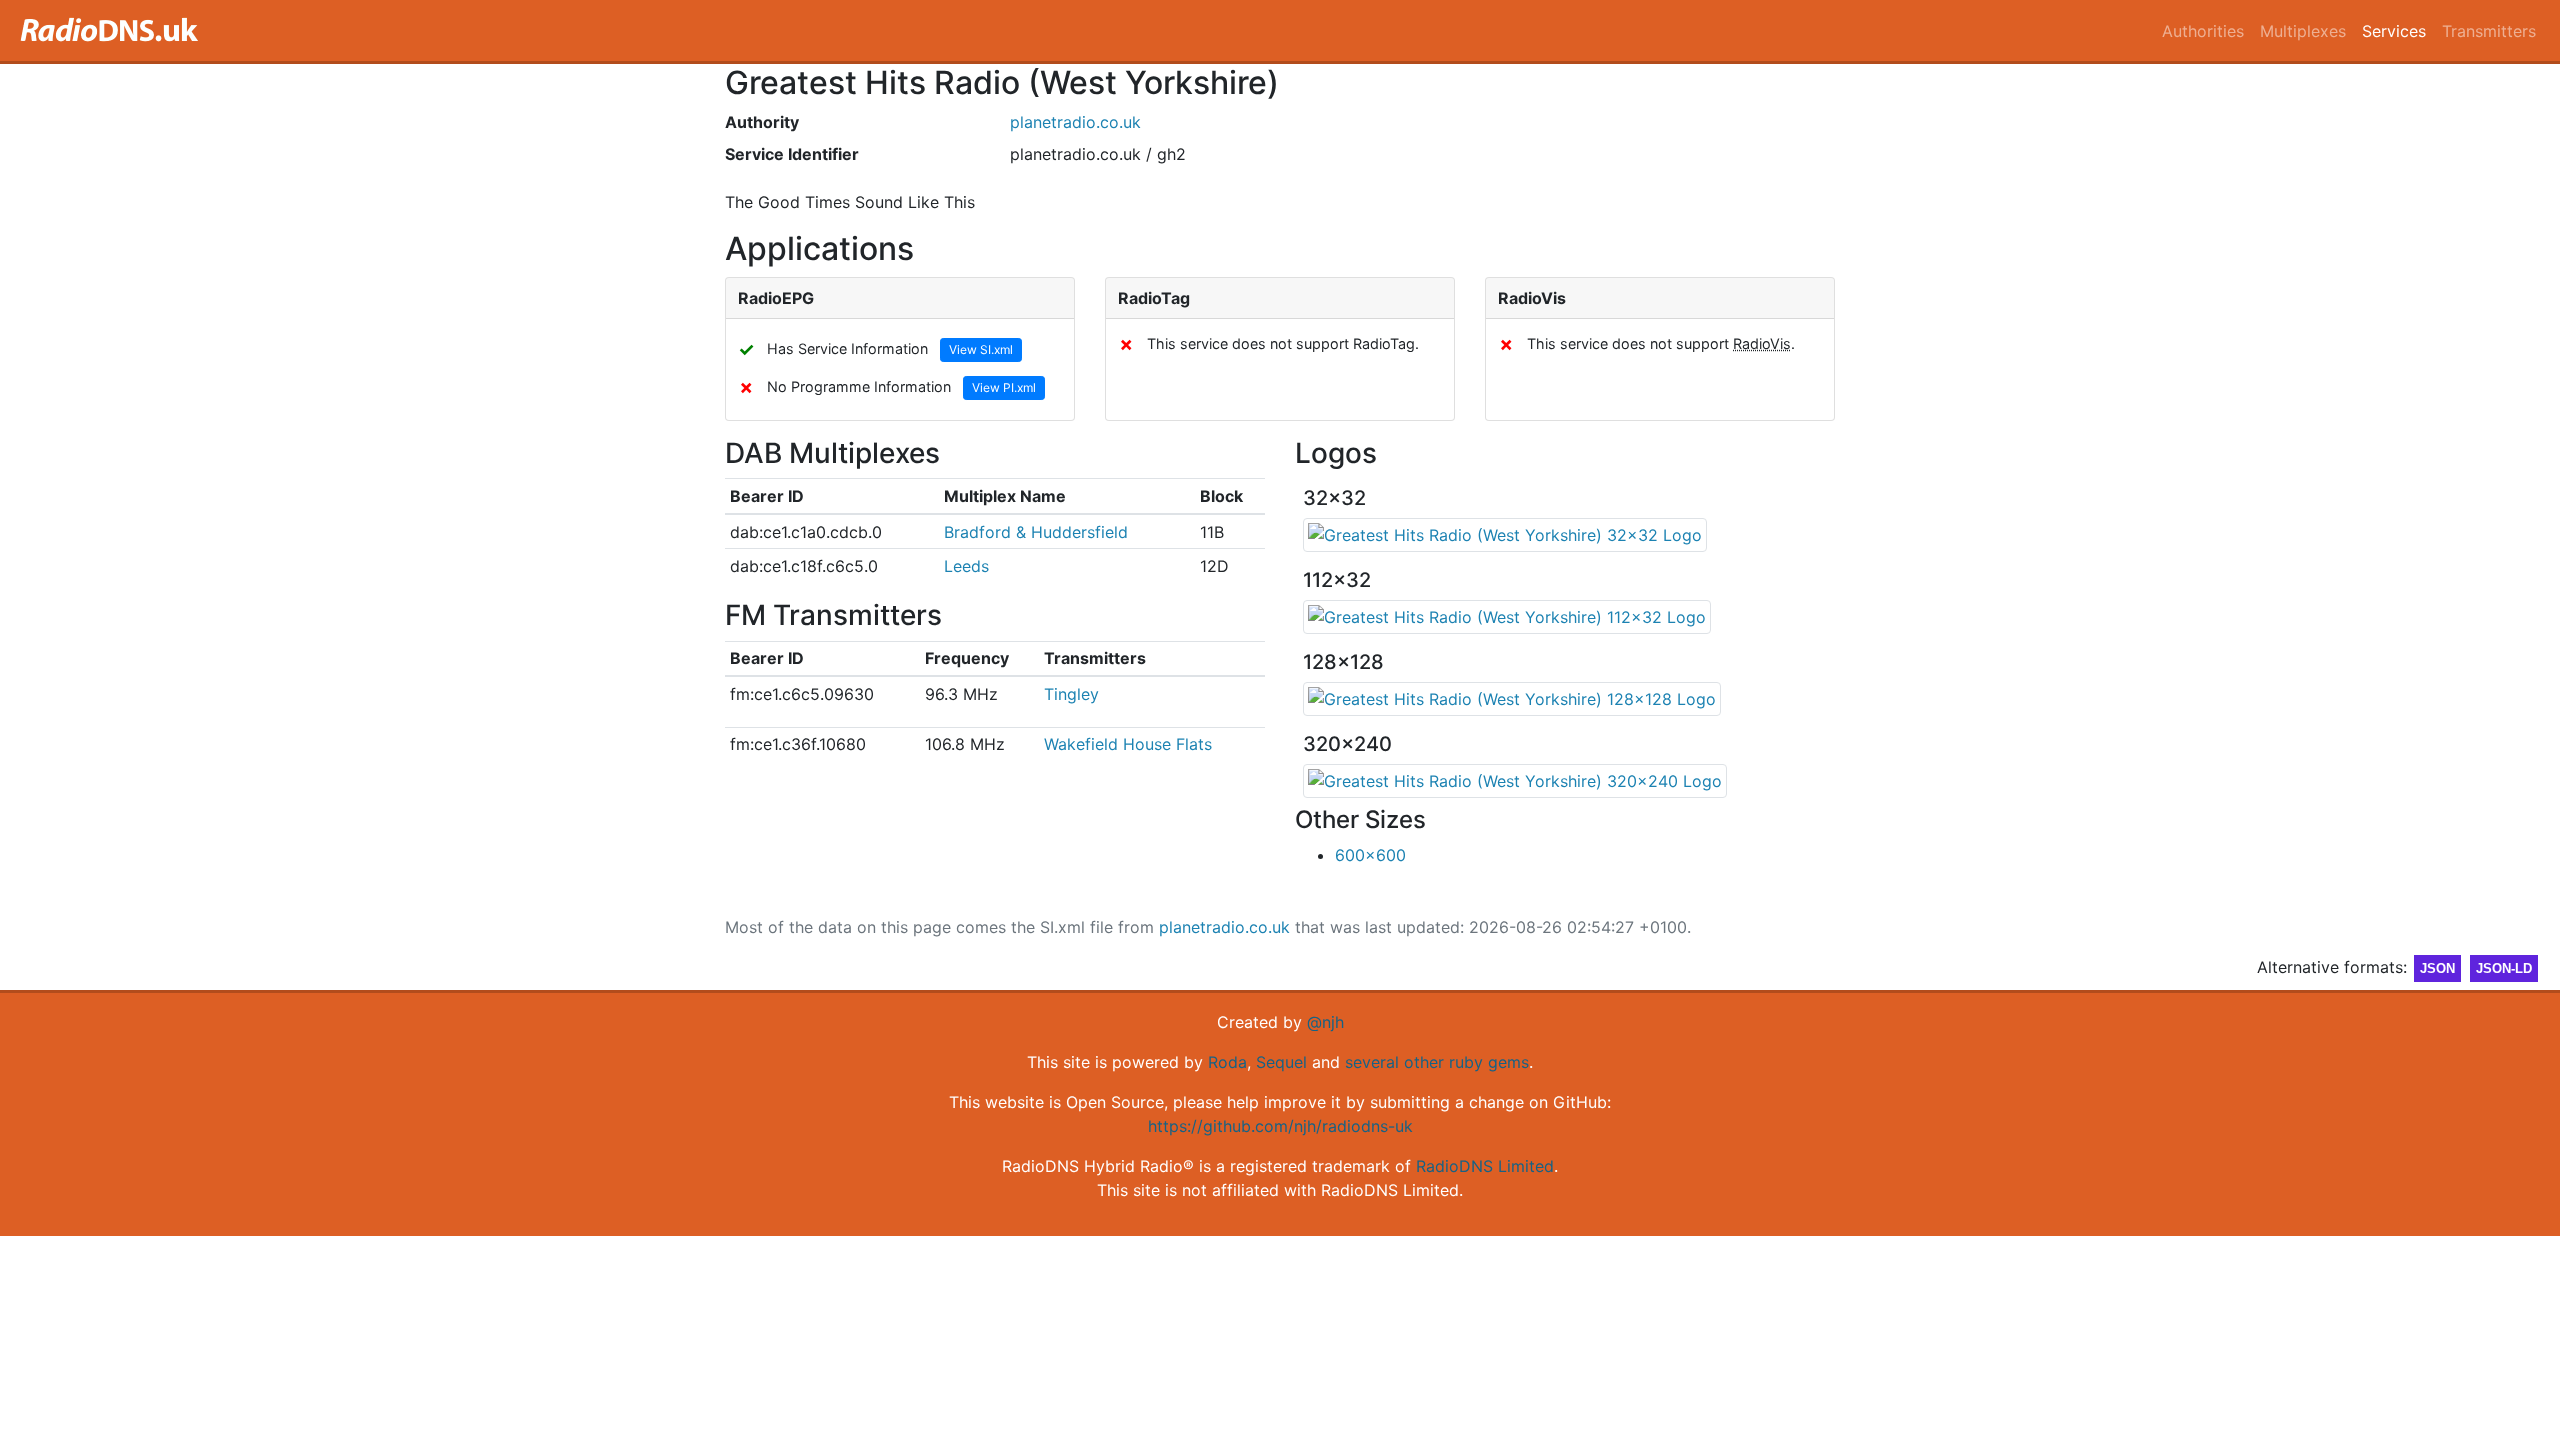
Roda (1227, 1062)
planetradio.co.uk (1075, 122)
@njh (1325, 1022)
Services (2394, 31)
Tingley (1071, 694)
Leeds (966, 566)
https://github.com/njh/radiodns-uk (1280, 1126)
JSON (2437, 968)
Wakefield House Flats (1128, 744)
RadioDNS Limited (1485, 1166)
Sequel (1281, 1062)
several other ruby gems (1437, 1062)
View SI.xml (981, 349)
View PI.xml (1004, 387)
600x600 (1370, 855)
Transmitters (2489, 31)
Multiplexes (2303, 31)
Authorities (2203, 31)
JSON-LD (2504, 968)
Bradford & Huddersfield (1036, 532)
